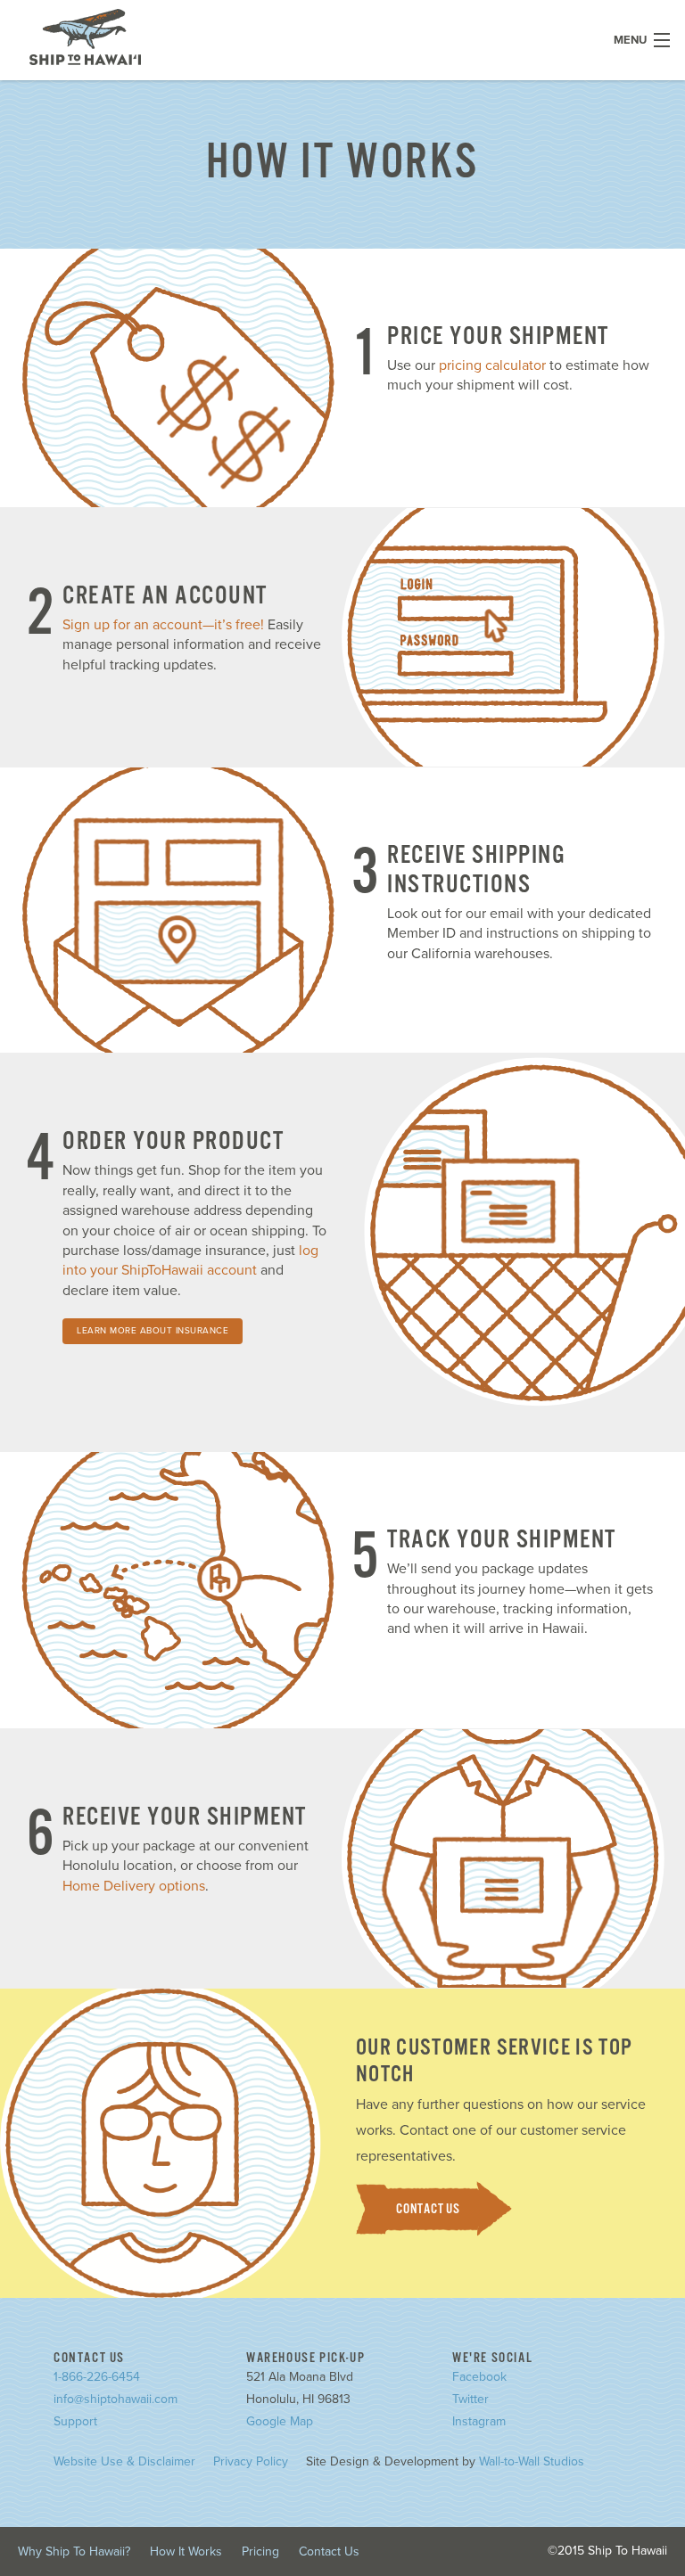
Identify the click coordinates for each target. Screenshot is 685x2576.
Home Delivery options (134, 1886)
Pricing (260, 2551)
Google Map (280, 2421)
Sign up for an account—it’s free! (163, 625)
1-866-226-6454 (97, 2377)
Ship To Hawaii (85, 37)
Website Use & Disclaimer (124, 2461)
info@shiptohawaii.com (116, 2399)
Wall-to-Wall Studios (532, 2461)
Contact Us (428, 2209)
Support (75, 2421)
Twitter (470, 2399)
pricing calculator (492, 365)
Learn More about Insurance (153, 1331)
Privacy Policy (251, 2461)
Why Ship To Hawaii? (74, 2551)
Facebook (479, 2377)
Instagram (479, 2421)
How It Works (186, 2551)
